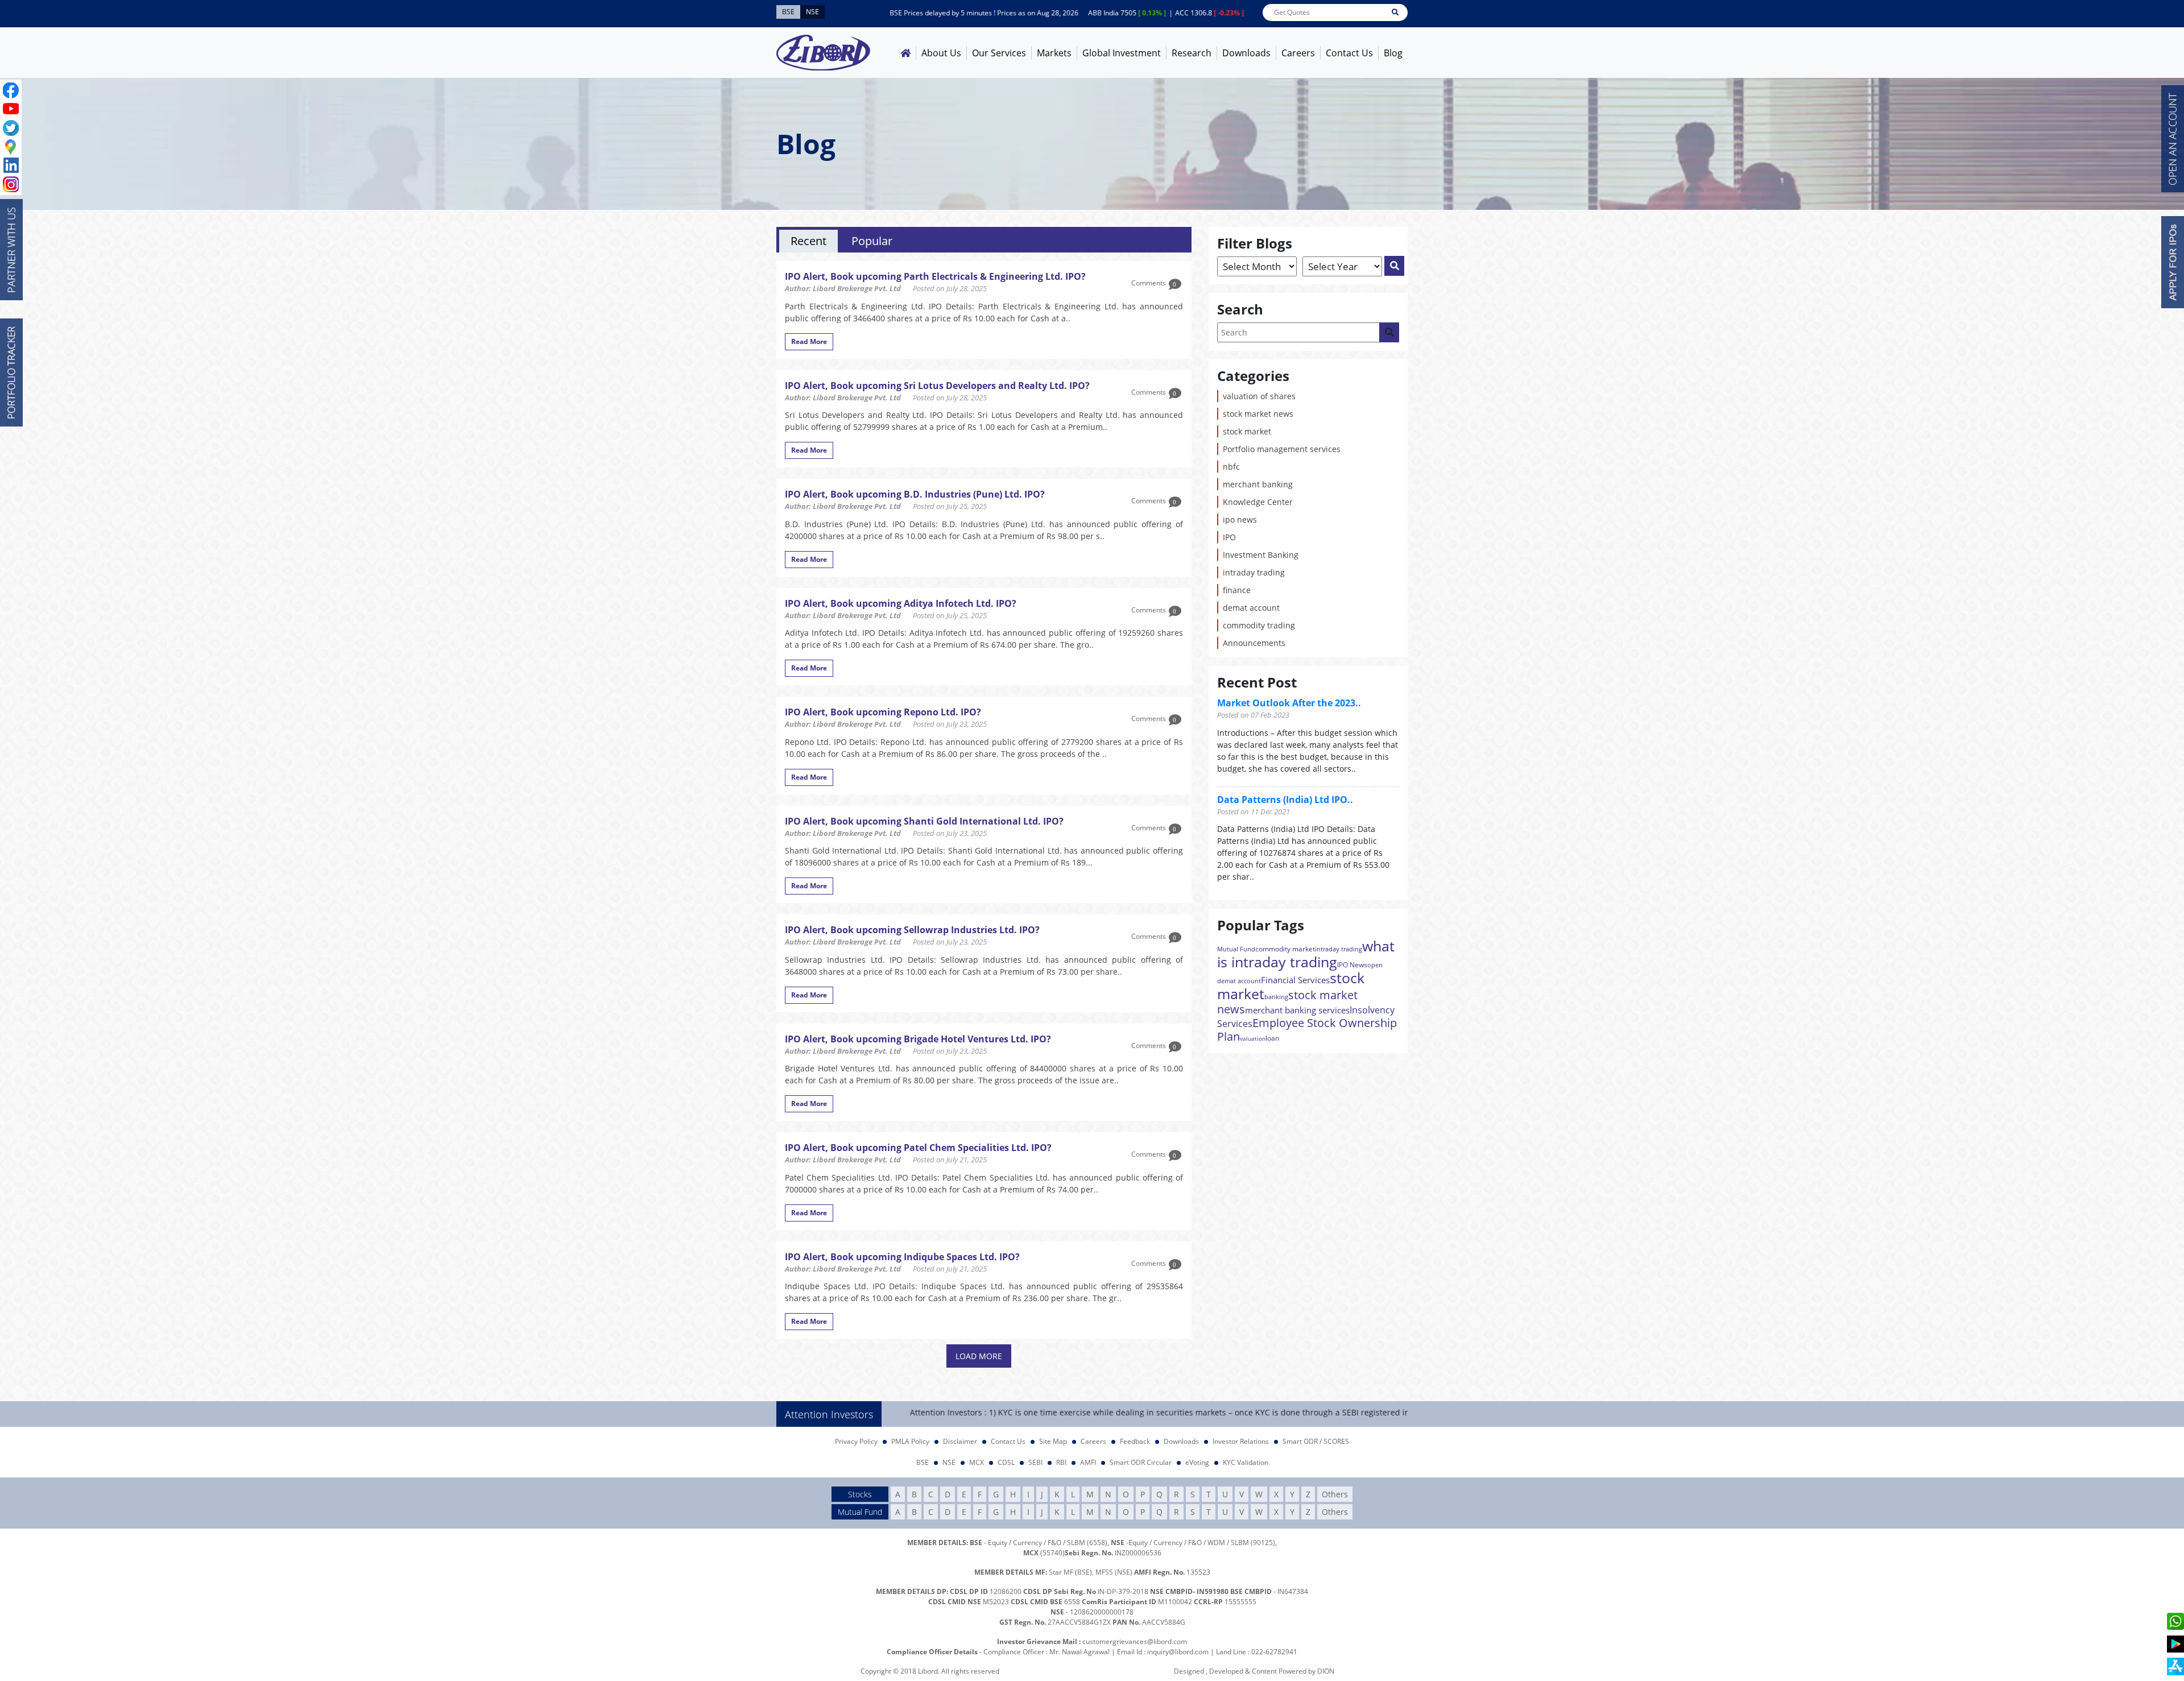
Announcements (1254, 643)
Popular (872, 241)
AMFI (1088, 1462)
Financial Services (1295, 980)
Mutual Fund (1236, 949)
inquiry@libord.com (1178, 1652)
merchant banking (1258, 484)
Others (1335, 1494)
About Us (941, 53)
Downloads (1246, 53)
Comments (1154, 283)
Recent (808, 241)
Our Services (999, 53)
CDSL (1006, 1462)
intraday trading (1254, 572)
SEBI (1035, 1462)
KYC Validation (1246, 1462)
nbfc (1231, 467)
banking (1276, 997)
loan (1272, 1038)
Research (1192, 53)
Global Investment (1122, 53)
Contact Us (1349, 53)
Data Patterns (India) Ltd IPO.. (1285, 800)
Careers (1298, 53)
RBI (1061, 1462)
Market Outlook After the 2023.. (1289, 703)
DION (1326, 1671)
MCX (977, 1462)
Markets (1054, 53)
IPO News (1352, 965)
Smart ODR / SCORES (1316, 1441)
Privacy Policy (856, 1441)
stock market (1247, 431)
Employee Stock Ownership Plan (1307, 1030)
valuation (1253, 1038)
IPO (1229, 537)
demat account (1251, 608)
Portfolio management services (1282, 449)
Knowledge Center (1258, 502)
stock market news (1258, 414)
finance (1237, 590)
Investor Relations (1241, 1441)
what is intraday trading (1306, 954)
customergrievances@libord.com (1135, 1641)
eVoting (1197, 1462)
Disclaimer (960, 1441)
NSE (949, 1462)
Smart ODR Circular (1141, 1462)
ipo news (1240, 519)
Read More (809, 341)
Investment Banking (1261, 555)
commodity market (1285, 949)
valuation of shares (1259, 396)
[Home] (905, 53)
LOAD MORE (979, 1356)
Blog (1393, 53)
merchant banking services (1297, 1010)
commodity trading (1259, 625)
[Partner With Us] (11, 250)
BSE (923, 1462)
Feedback (1135, 1441)
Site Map (1053, 1441)
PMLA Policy (910, 1441)
